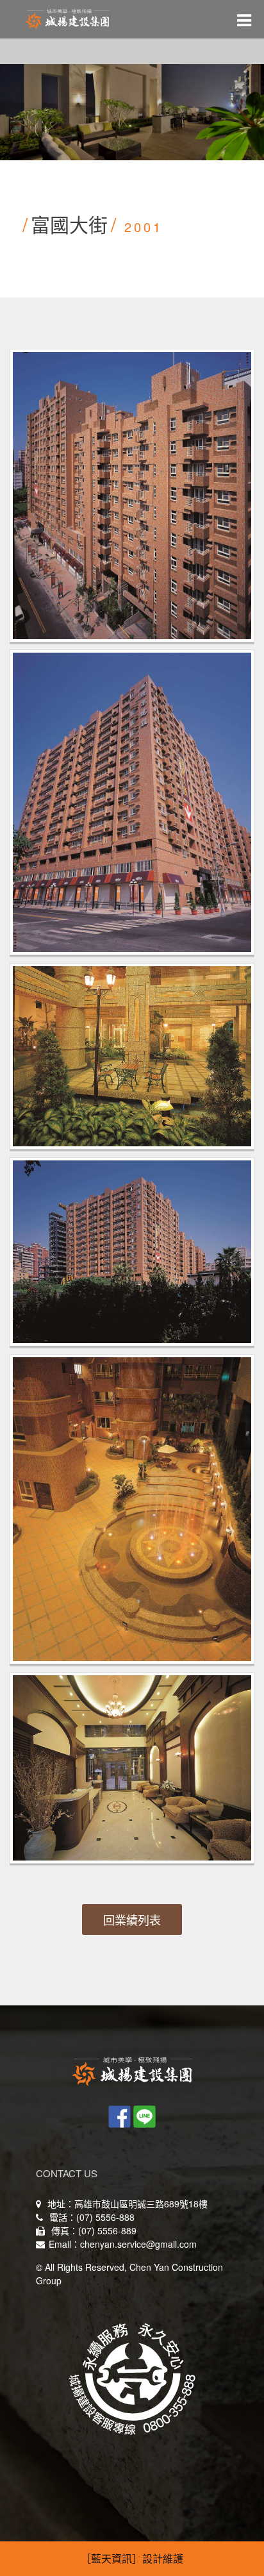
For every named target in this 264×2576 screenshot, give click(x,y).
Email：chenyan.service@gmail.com (123, 2244)
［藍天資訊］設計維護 (132, 2558)
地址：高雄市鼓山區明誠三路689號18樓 (126, 2204)
